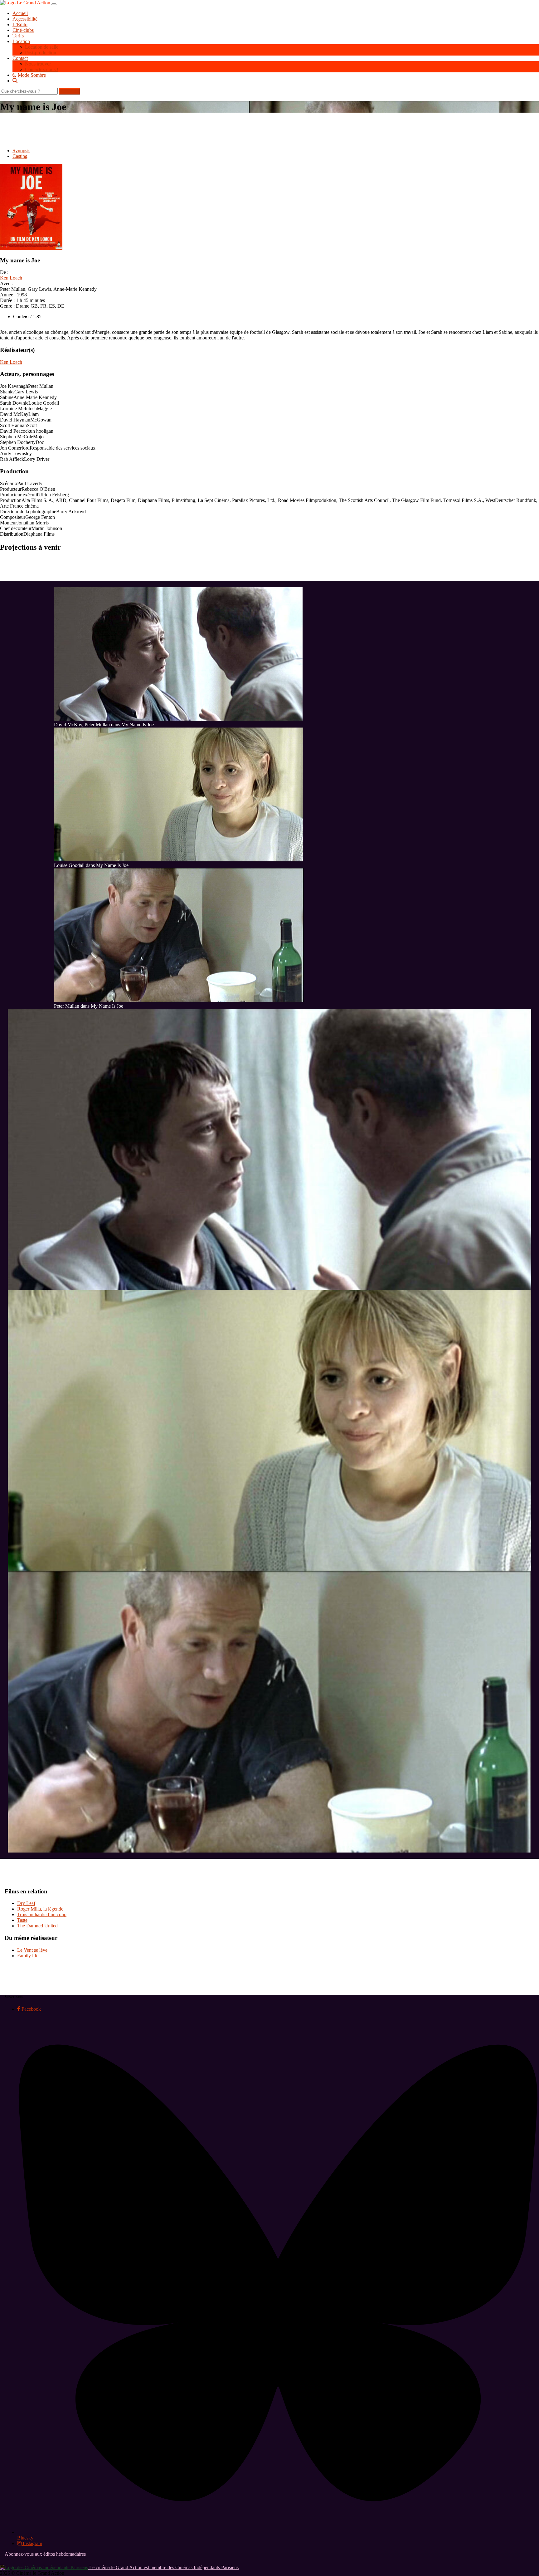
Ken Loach (11, 278)
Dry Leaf (26, 1903)
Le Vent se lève (32, 1950)
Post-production (41, 53)
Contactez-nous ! (42, 69)
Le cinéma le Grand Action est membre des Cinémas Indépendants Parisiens (163, 2567)
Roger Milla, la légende (40, 1909)
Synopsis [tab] (21, 151)
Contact (20, 58)
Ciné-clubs (23, 30)
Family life (28, 1956)
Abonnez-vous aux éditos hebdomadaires (45, 2554)
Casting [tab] (20, 156)
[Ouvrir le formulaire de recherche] (276, 80)
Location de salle (42, 47)
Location (21, 41)
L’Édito (20, 24)
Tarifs (18, 36)
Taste (22, 1920)
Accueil (20, 13)
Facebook (31, 2009)
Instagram (32, 2543)
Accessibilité (25, 19)
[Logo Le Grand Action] (26, 3)
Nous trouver (38, 64)
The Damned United (37, 1926)
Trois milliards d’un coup (42, 1914)
